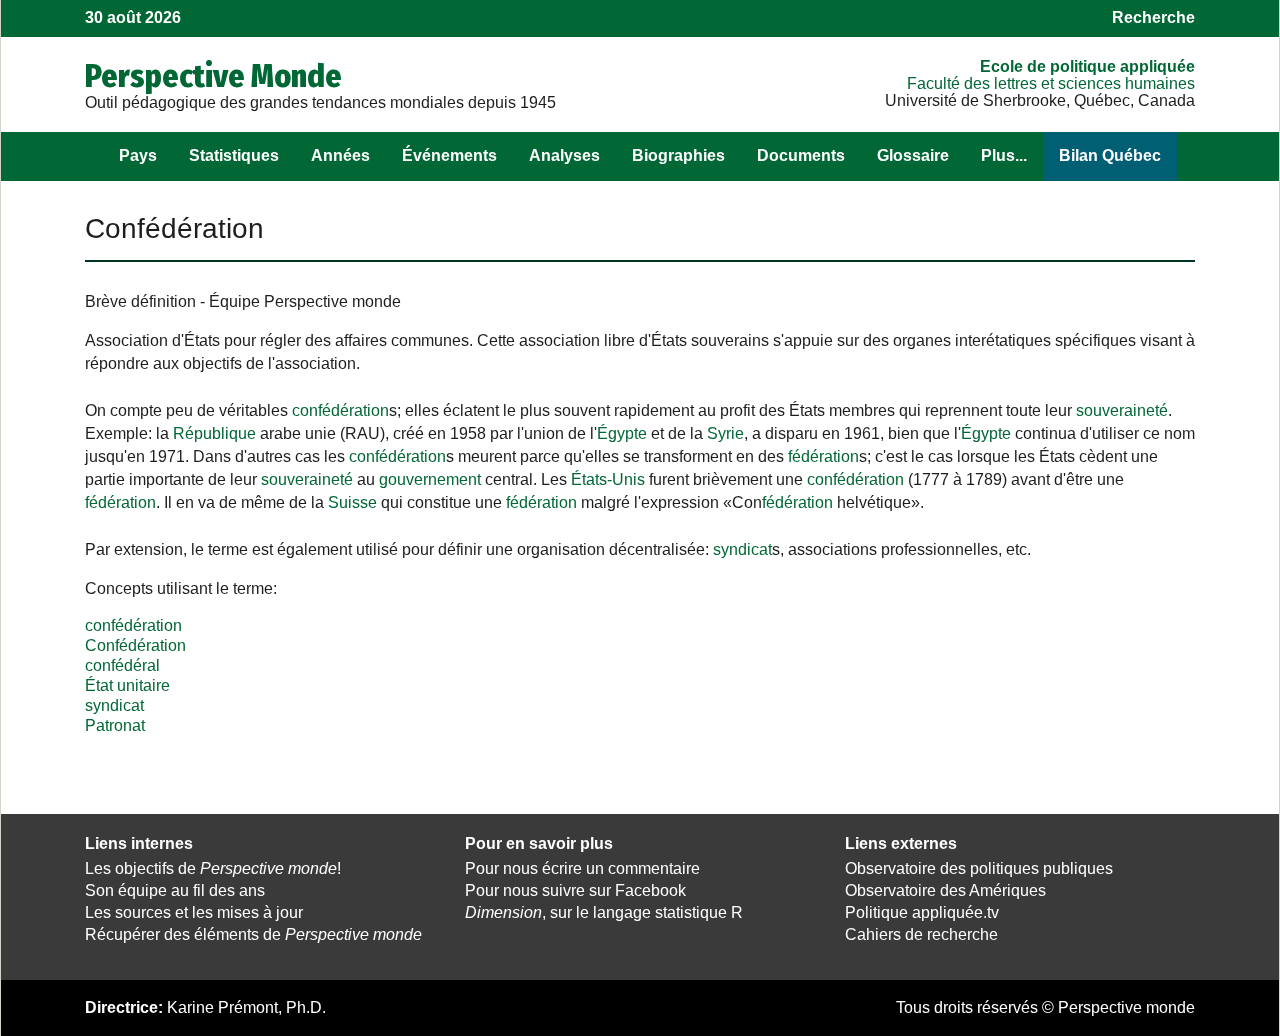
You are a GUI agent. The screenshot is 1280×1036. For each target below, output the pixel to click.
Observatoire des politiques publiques (979, 868)
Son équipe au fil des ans (175, 890)
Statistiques (234, 155)
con (305, 410)
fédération (353, 410)
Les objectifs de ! (213, 868)
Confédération (135, 645)
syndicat (742, 549)
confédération (133, 625)
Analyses (564, 155)
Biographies (678, 155)
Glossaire (913, 155)
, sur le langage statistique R (604, 912)
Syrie (725, 433)
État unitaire (127, 685)
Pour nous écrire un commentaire (582, 868)
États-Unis (608, 479)
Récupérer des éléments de (253, 934)
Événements (449, 155)
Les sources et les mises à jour (194, 912)
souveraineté (1122, 410)
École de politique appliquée (1087, 66)
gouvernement (430, 479)
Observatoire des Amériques (945, 890)
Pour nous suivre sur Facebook (575, 890)
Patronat (115, 725)
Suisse (352, 502)
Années (340, 155)
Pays (138, 155)
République (214, 433)
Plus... (1004, 155)
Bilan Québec (1110, 155)
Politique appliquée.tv (922, 912)
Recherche (1153, 17)
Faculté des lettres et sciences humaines (1051, 83)
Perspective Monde (213, 76)
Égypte (622, 433)
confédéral (122, 665)
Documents (801, 155)
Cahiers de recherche (921, 934)
